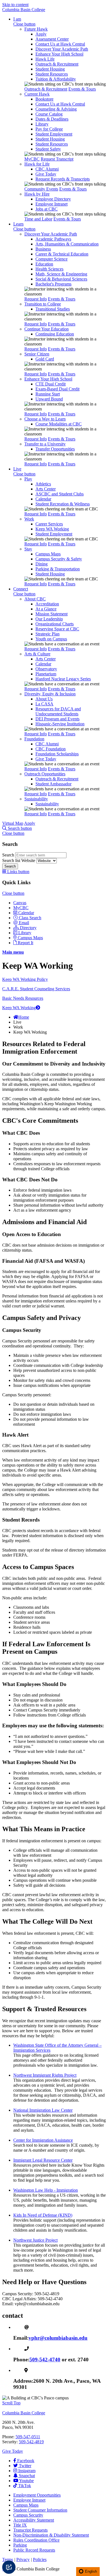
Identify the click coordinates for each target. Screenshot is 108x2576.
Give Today (46, 174)
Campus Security (28, 2515)
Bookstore (44, 99)
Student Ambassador (53, 784)
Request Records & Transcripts (63, 179)
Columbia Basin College (24, 10)
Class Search (30, 918)
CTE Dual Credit (51, 384)
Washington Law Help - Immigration (46, 2190)
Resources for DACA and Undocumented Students (58, 711)
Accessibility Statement (34, 2520)
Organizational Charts (55, 624)
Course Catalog (49, 114)
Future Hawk (36, 29)
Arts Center (46, 489)
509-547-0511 (28, 2437)
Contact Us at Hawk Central (60, 44)
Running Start (48, 394)
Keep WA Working (52, 529)
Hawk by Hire (37, 194)
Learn (18, 224)
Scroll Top (11, 2403)
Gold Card (45, 359)
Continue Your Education (47, 329)
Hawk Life (45, 59)
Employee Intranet (52, 204)
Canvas (20, 903)
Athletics (43, 484)
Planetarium (46, 674)
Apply (41, 34)
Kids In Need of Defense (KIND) (43, 2215)
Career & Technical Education (62, 254)
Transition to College (43, 304)
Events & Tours (82, 89)
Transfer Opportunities (55, 449)
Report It (25, 943)
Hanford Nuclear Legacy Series (63, 679)
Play (28, 479)
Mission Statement (52, 614)
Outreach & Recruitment (57, 64)
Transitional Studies (53, 309)
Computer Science (52, 259)
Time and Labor (38, 219)
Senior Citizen (37, 354)
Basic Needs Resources (23, 998)
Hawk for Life (37, 164)
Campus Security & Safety (59, 559)
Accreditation (47, 604)
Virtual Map (13, 823)
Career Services (49, 524)
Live (17, 469)
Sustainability (36, 799)
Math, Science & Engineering (61, 274)
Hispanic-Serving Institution (60, 724)
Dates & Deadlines (52, 119)
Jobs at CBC (47, 209)
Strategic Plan (47, 634)
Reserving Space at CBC (57, 629)
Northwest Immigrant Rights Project (45, 2075)
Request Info (36, 299)
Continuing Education (55, 334)
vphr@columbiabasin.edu (58, 2338)
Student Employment (54, 134)
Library (42, 124)
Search (9, 855)
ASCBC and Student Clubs (60, 494)
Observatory (46, 669)
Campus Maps (48, 554)
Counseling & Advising (56, 109)
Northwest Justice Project (35, 2240)
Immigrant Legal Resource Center (43, 2160)
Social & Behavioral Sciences (61, 279)
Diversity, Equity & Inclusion (50, 694)
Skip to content (15, 5)
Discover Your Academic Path (62, 49)
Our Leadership (49, 619)
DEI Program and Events (57, 719)
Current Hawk (37, 94)
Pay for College (49, 129)
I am (17, 19)
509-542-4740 (45, 2360)
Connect (21, 589)
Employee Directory (53, 199)
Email (24, 923)
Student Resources (52, 74)
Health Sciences (49, 269)
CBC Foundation (51, 749)
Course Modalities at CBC (59, 424)
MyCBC (32, 159)
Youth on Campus (51, 639)
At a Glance (46, 609)
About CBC (35, 599)
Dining (42, 564)
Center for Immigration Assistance (43, 2140)
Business (43, 249)
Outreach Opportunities (45, 774)
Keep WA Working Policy (25, 979)
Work (29, 519)
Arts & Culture (37, 654)
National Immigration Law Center (43, 2110)
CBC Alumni (47, 169)
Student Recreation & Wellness (63, 504)
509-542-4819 (31, 2442)
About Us (44, 699)
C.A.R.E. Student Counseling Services (36, 989)
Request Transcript (57, 159)
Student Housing (50, 69)
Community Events (41, 189)
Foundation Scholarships (57, 754)
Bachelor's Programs (53, 284)
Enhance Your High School (59, 54)
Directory (28, 928)
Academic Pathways (53, 239)
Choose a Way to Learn (45, 419)
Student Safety (48, 149)
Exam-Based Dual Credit (57, 389)
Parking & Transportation (58, 569)
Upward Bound (49, 399)
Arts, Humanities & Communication (67, 244)
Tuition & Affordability (56, 79)
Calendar (43, 499)
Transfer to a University (45, 444)
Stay (28, 549)
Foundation (34, 739)
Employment (37, 2495)
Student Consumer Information (40, 2510)
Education (44, 264)
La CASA (44, 704)
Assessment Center (52, 39)
